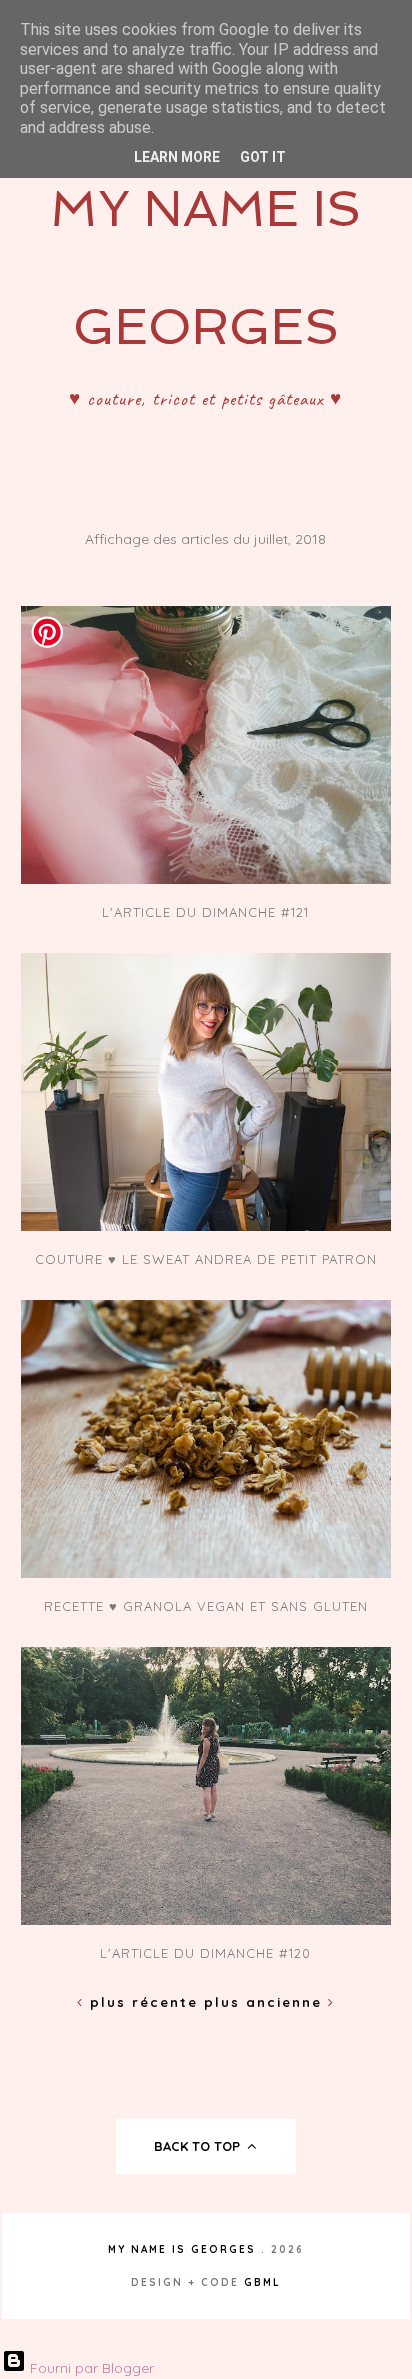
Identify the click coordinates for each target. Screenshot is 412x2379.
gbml (262, 2282)
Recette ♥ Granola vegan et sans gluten (206, 1606)
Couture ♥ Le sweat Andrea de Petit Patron (206, 1259)
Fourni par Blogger (90, 2368)
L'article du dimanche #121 (205, 912)
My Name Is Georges (182, 2249)
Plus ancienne (266, 2002)
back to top (199, 2146)
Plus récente (144, 2002)
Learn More (177, 157)
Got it (263, 157)
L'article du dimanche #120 (205, 1953)
